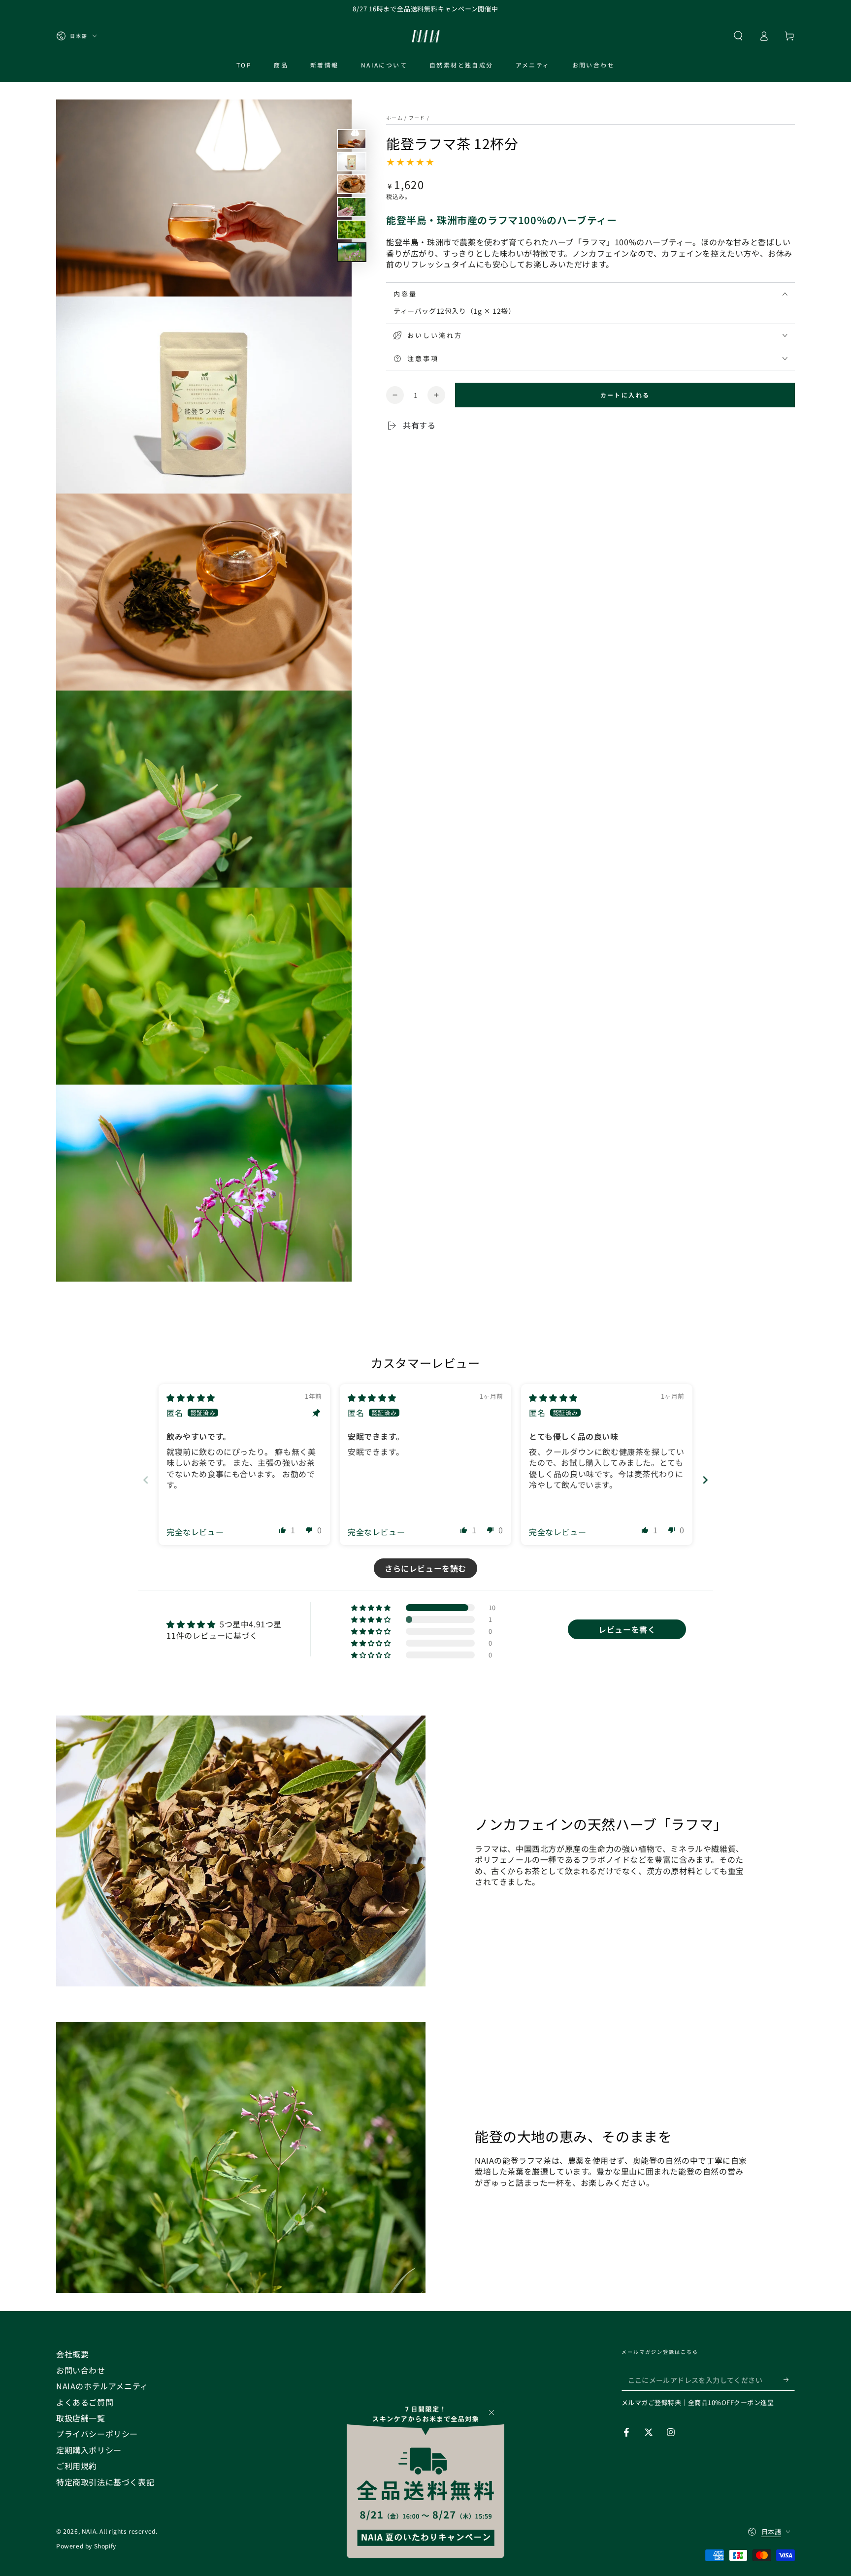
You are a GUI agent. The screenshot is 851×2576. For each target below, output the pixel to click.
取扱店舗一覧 (81, 2418)
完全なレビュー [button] (195, 1532)
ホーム (394, 117)
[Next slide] (705, 1480)
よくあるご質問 (85, 2402)
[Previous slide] (146, 1480)
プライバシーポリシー (97, 2434)
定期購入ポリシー (89, 2450)
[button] (738, 36)
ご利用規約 (77, 2466)
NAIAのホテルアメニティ (102, 2386)
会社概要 (72, 2354)
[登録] (789, 2379)
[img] (191, 1397)
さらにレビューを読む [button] (425, 1568)
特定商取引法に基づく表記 (105, 2482)
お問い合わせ (81, 2370)
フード (417, 117)
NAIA (89, 2531)
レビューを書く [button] (627, 1629)
